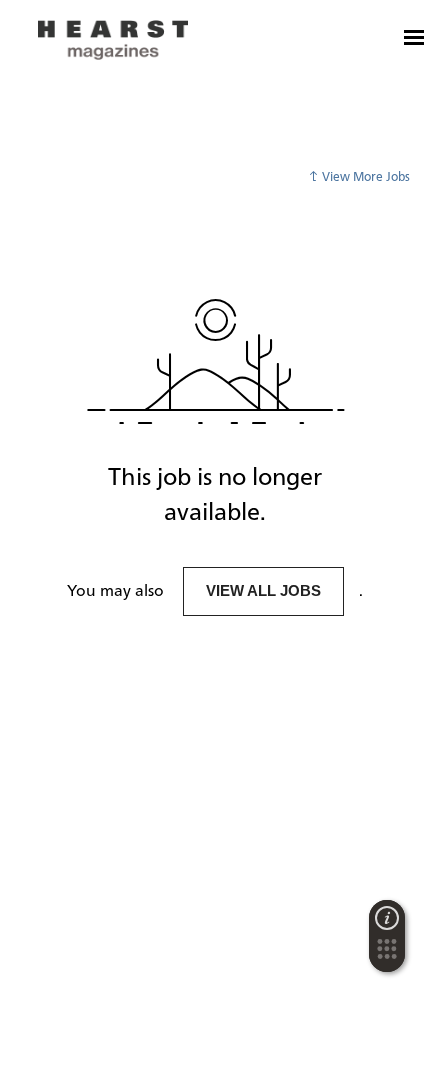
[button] (387, 955)
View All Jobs (263, 590)
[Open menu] (414, 37)
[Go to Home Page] (113, 40)
